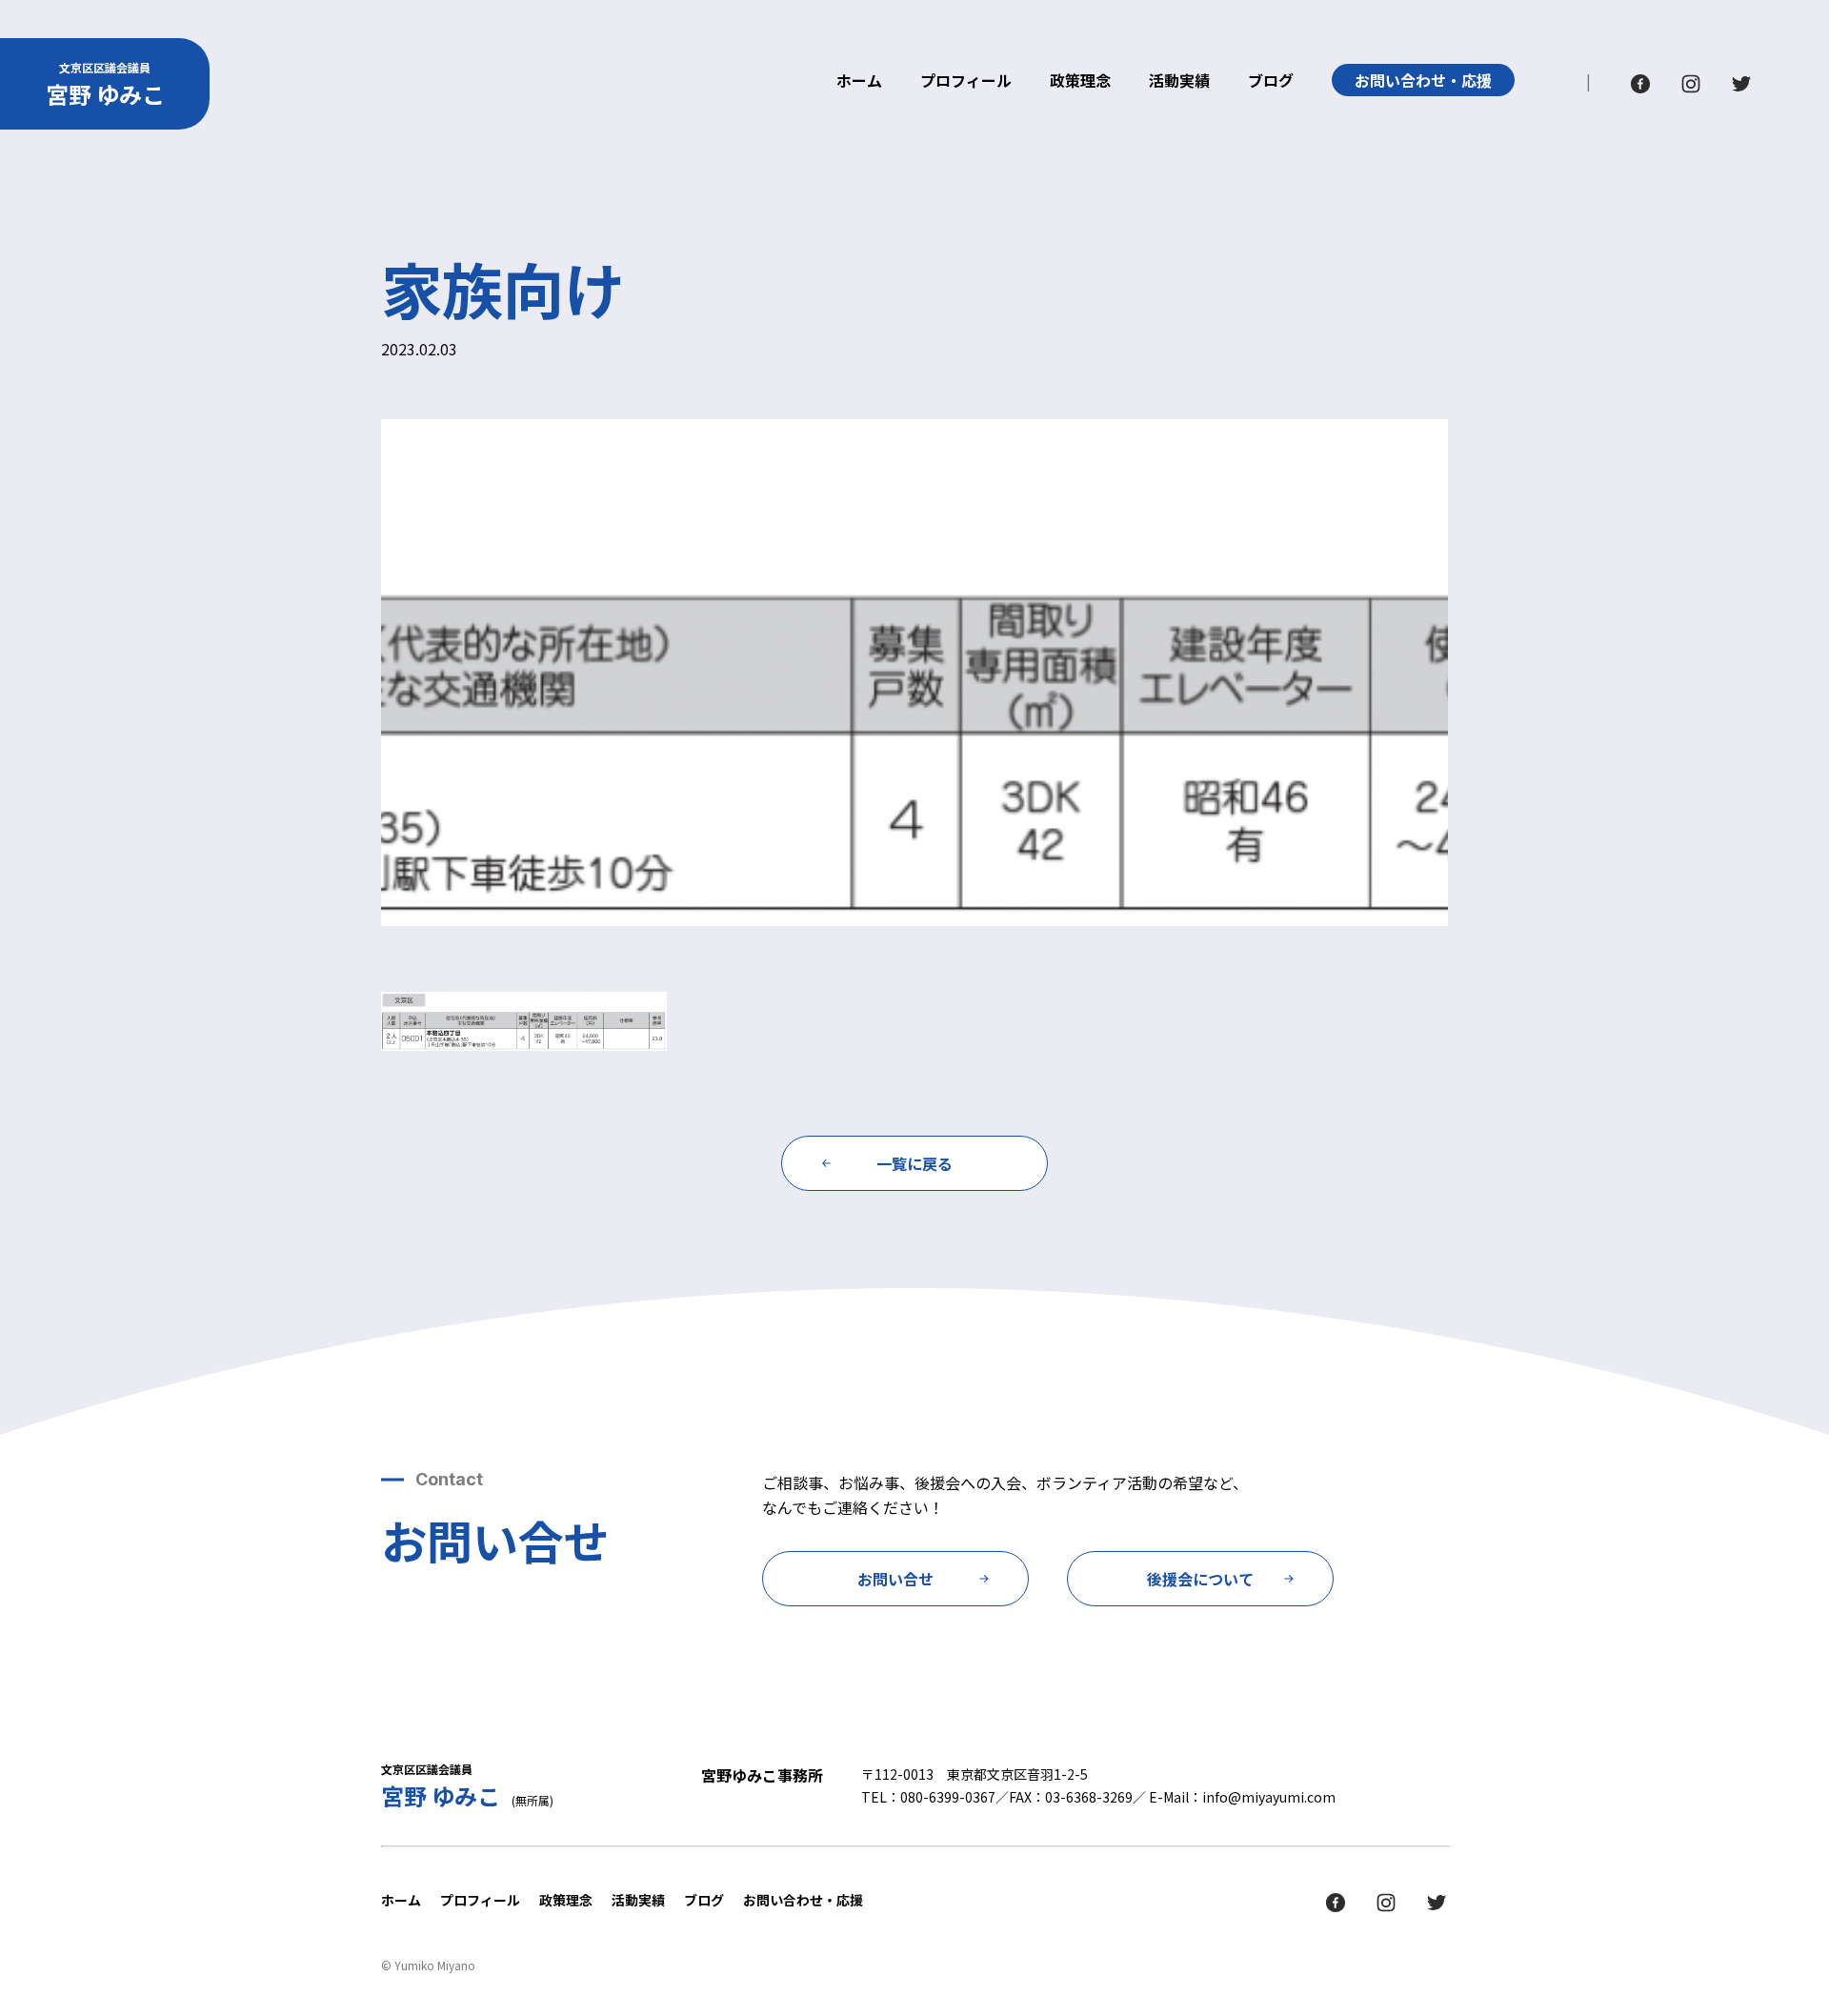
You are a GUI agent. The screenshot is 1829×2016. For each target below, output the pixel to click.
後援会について (1200, 1579)
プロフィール (966, 82)
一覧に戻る (914, 1163)
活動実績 (1179, 82)
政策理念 (1080, 82)
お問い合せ (895, 1579)
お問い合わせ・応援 (1423, 80)
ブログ (1271, 82)
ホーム (859, 82)
